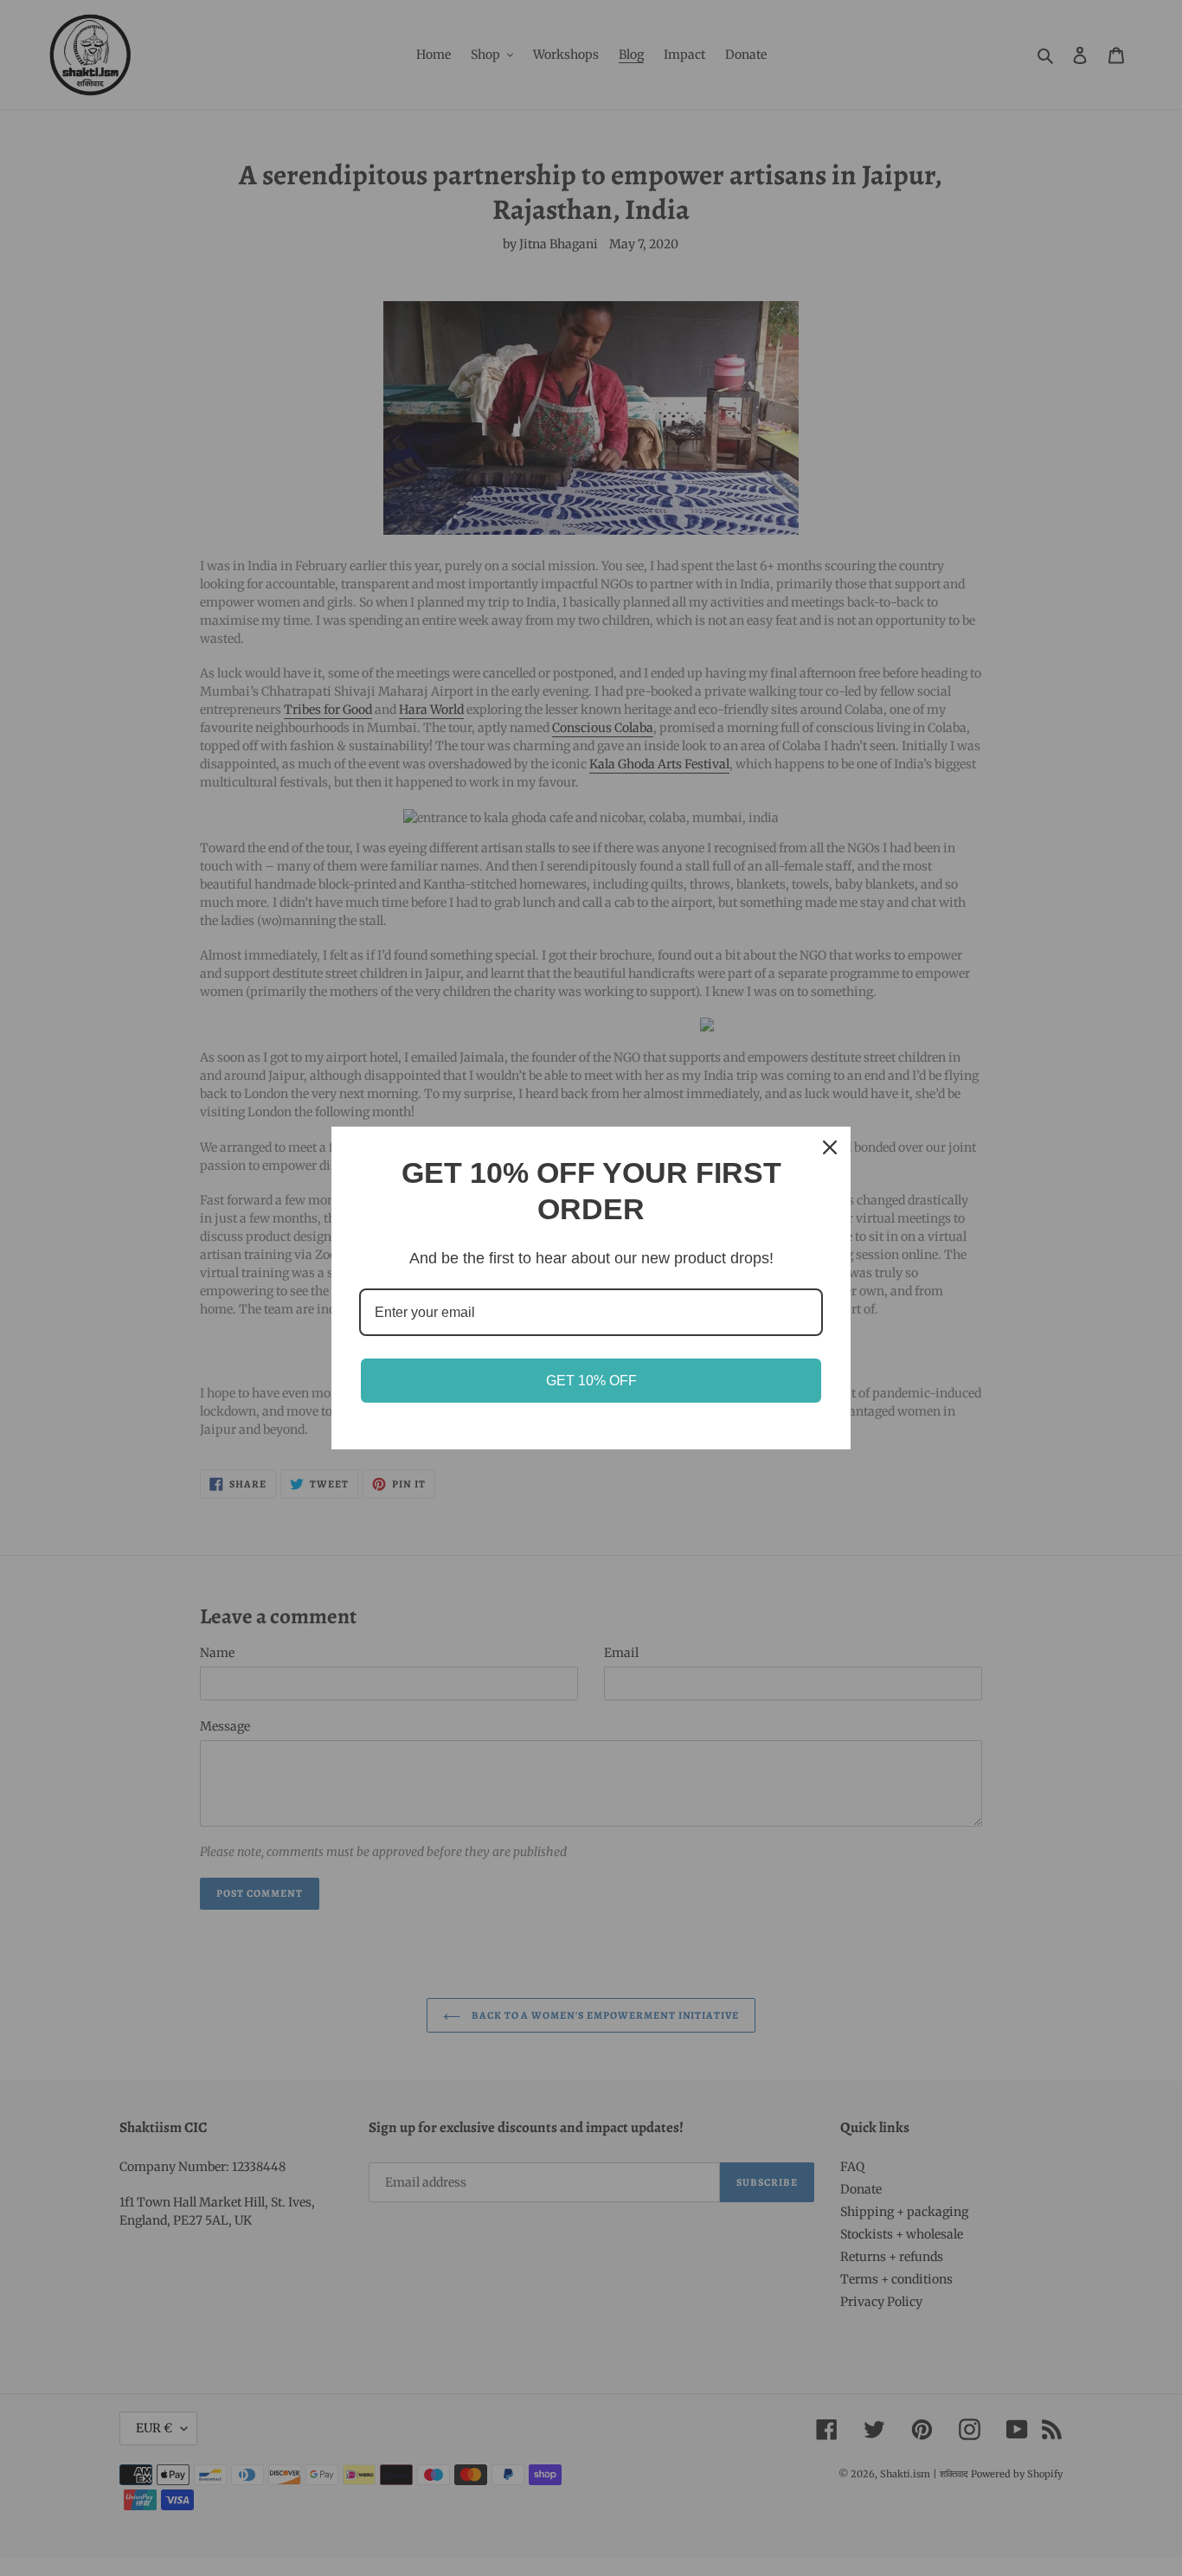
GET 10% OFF (591, 1381)
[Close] (830, 1147)
